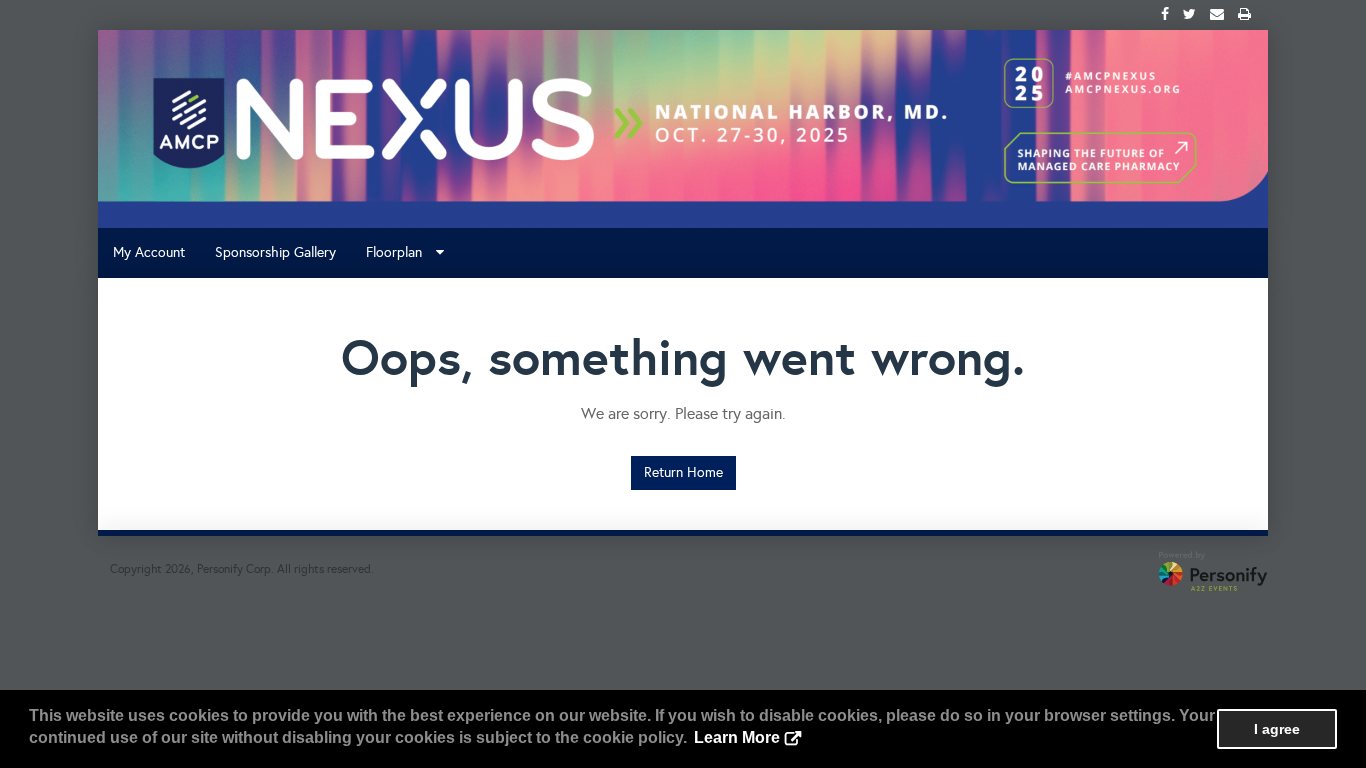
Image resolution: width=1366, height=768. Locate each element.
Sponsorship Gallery (275, 252)
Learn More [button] (737, 737)
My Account (149, 252)
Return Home (683, 472)
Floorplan (400, 252)
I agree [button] (1277, 729)
